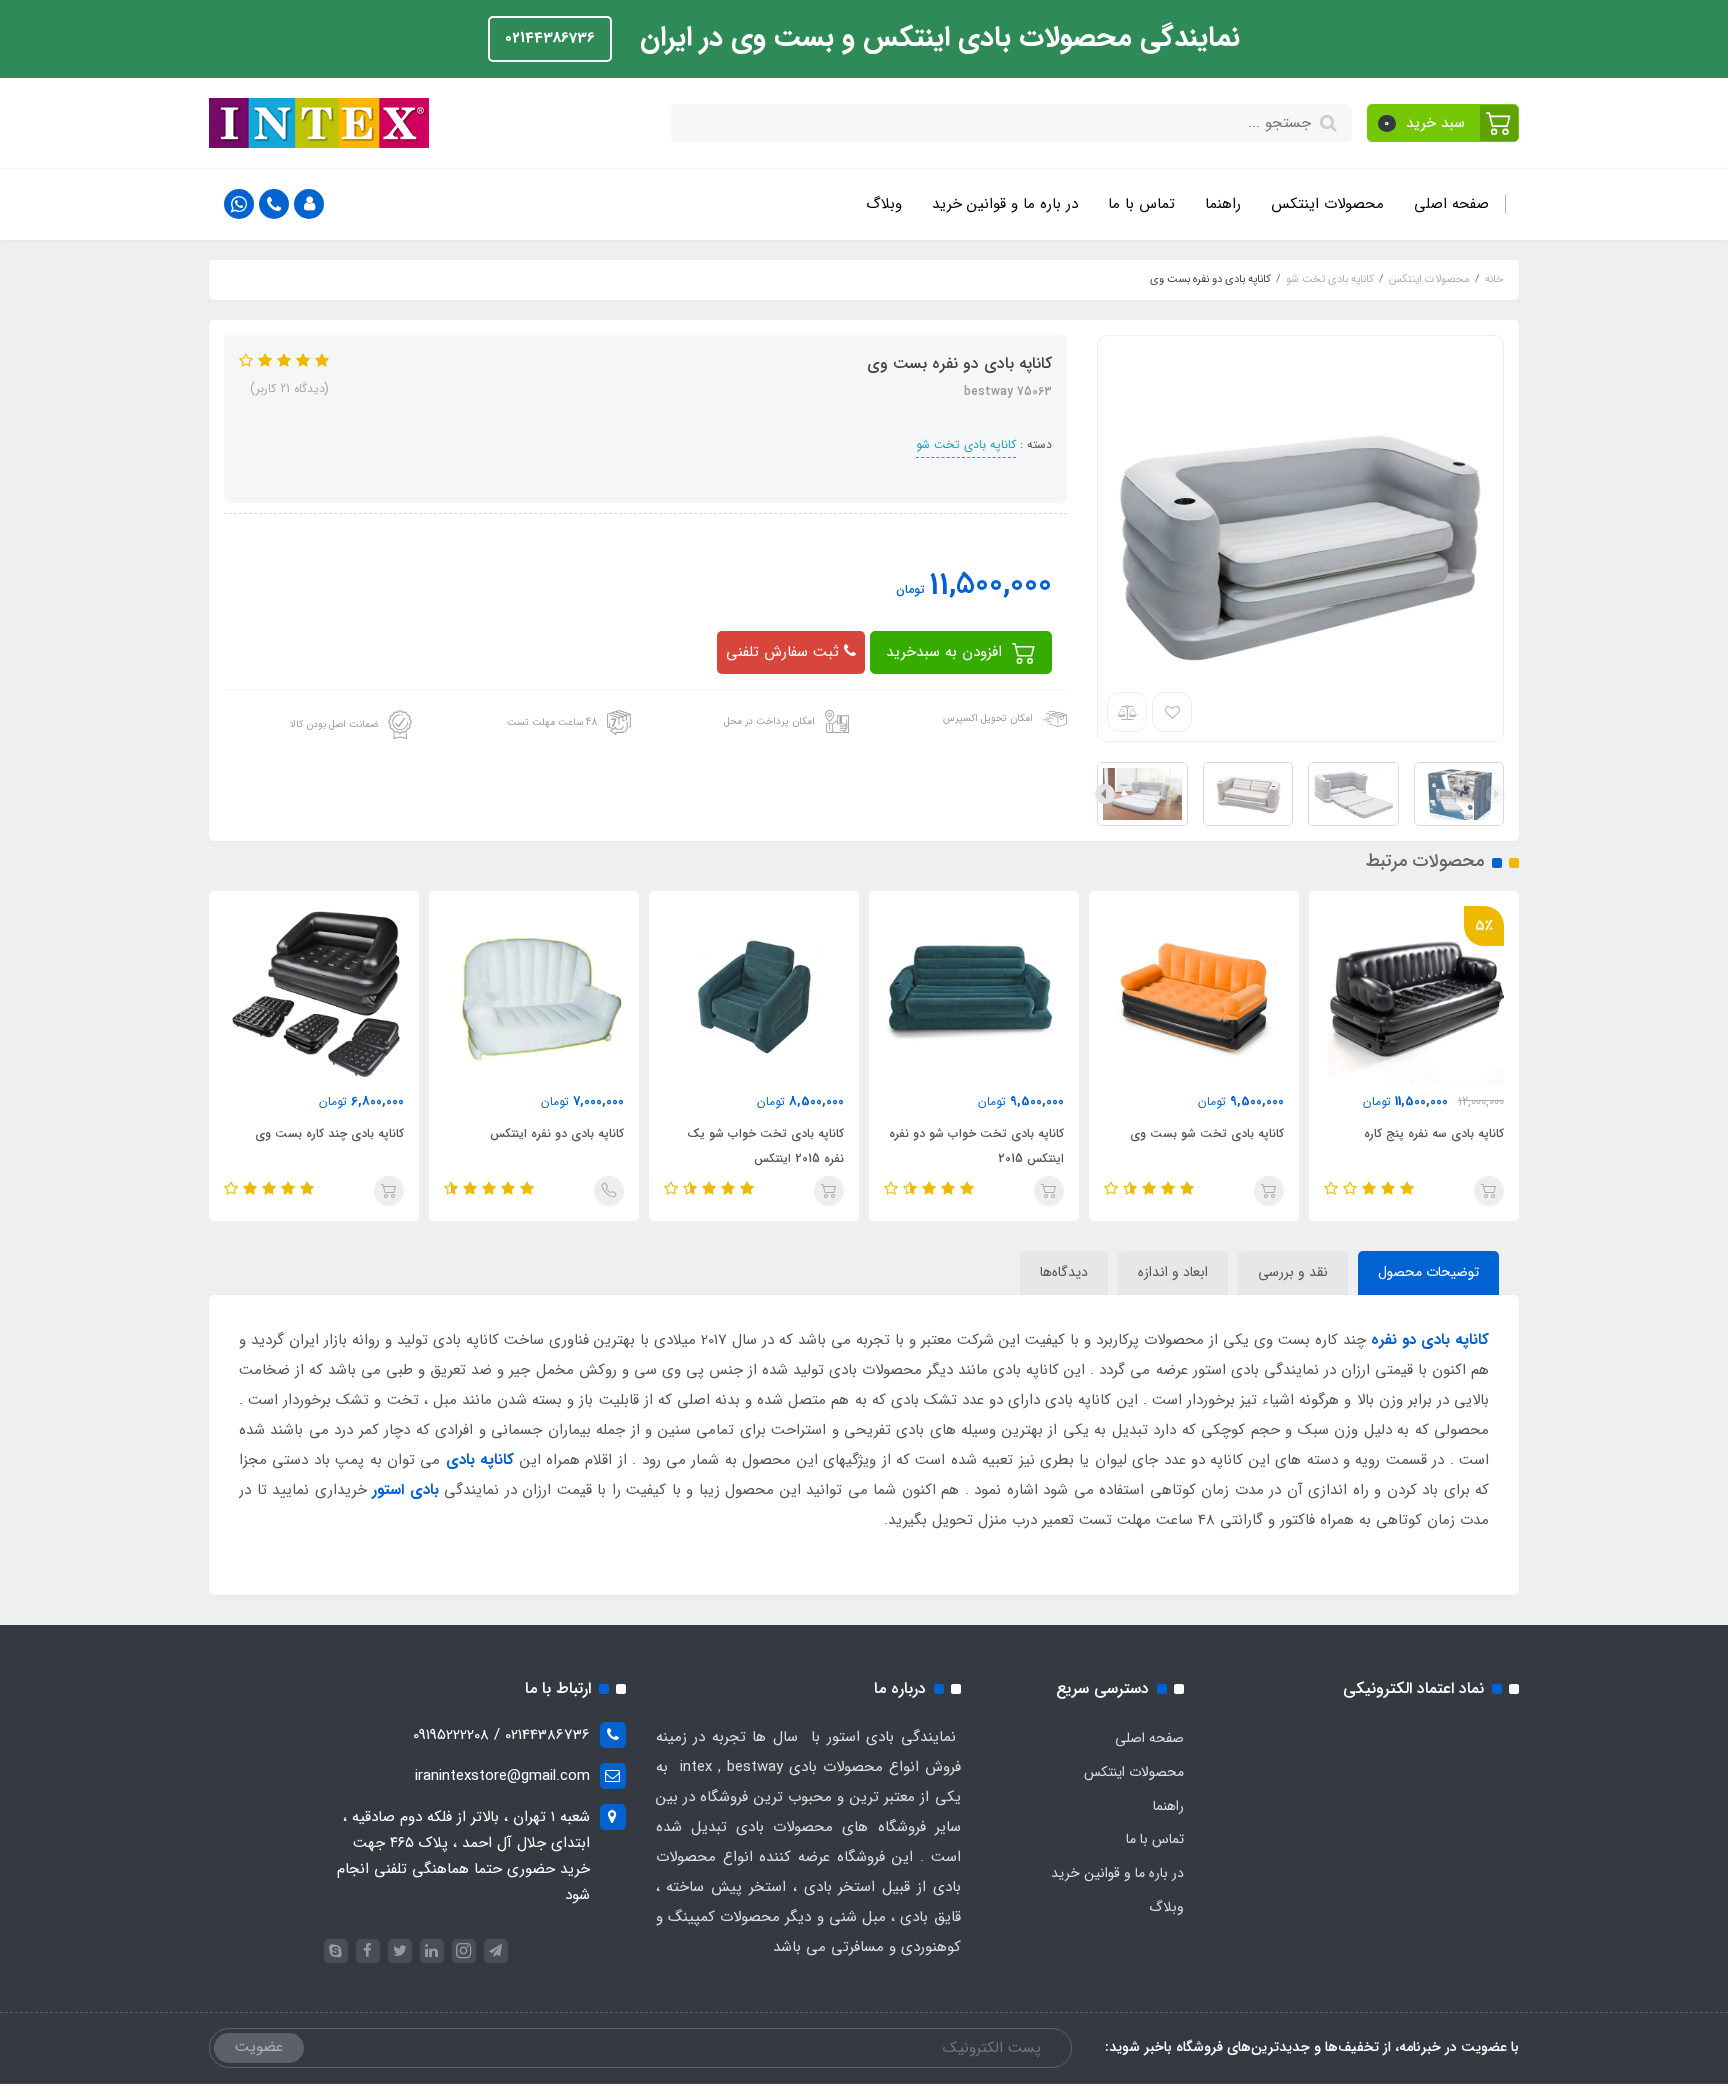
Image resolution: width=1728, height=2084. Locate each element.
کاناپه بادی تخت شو (966, 444)
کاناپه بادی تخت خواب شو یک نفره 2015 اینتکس (765, 1146)
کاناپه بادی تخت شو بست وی (1207, 1133)
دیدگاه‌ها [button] (1064, 1272)
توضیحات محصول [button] (1428, 1272)
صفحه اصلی (1451, 204)
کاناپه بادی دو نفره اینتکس (557, 1133)
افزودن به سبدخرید (946, 652)
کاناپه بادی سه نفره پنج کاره (1434, 1133)
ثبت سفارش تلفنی (785, 652)
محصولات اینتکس (1327, 204)
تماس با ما (1141, 204)
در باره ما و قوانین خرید (1005, 204)
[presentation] (1496, 794)
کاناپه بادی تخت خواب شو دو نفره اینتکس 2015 (976, 1146)
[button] (1443, 123)
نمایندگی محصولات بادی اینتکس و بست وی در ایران (936, 38)
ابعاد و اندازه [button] (1173, 1272)
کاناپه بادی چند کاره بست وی (329, 1133)
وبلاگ (884, 204)
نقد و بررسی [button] (1293, 1272)
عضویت (259, 2047)
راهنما (1223, 204)
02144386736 (550, 38)
